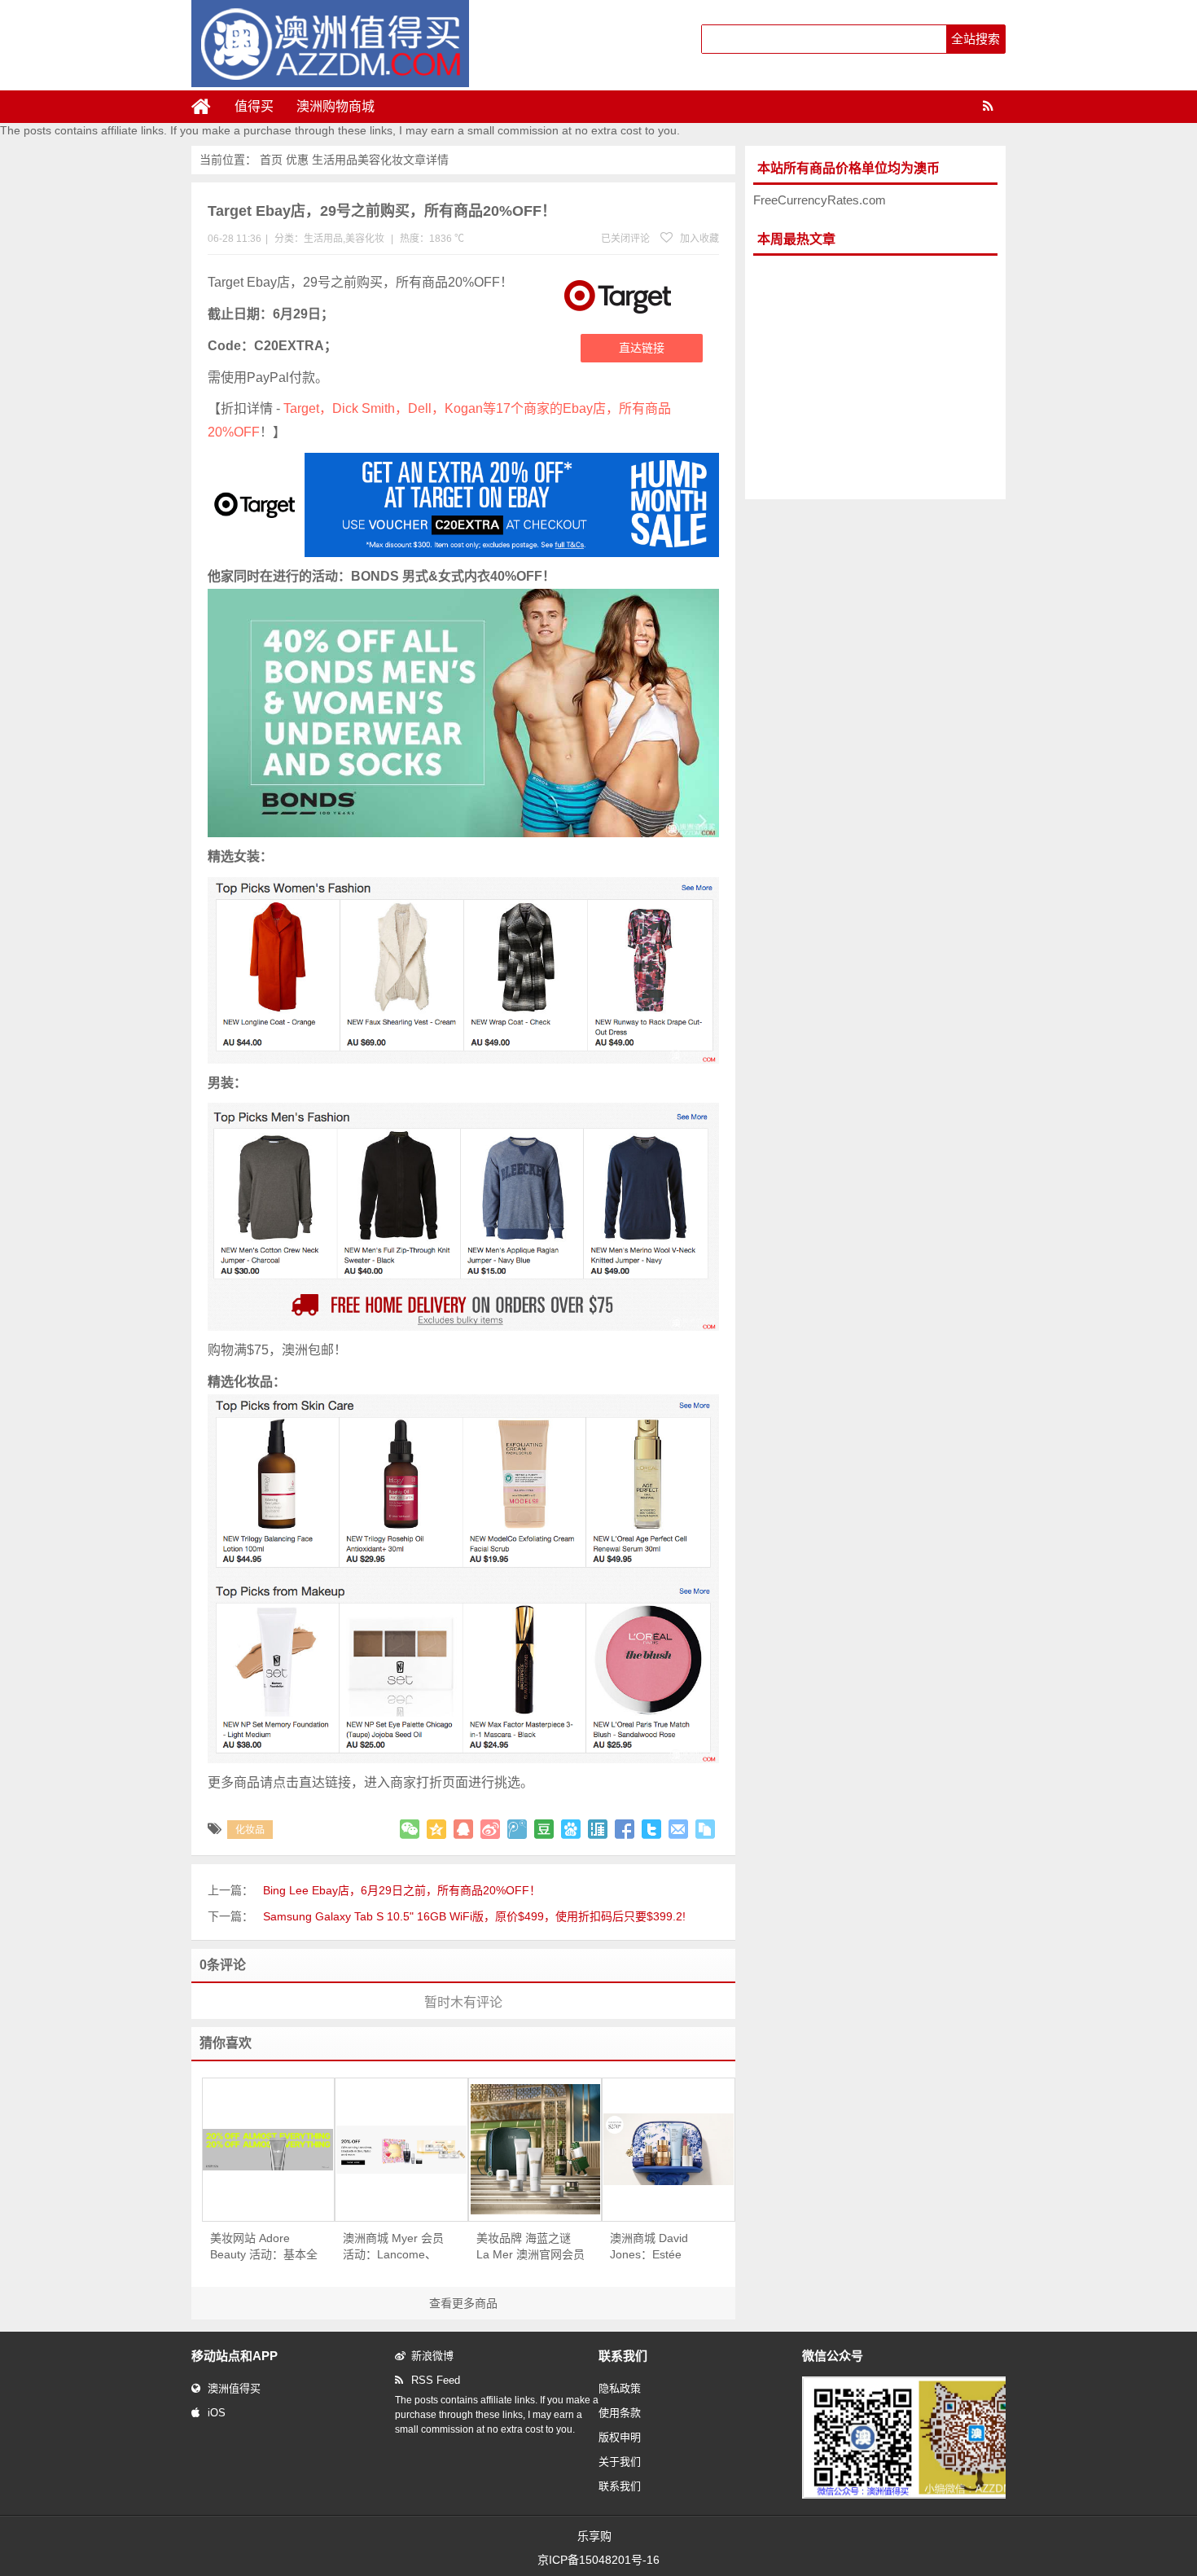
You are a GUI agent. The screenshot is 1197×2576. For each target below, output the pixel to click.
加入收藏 (698, 239)
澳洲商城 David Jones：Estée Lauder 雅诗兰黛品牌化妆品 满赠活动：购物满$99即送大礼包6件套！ (664, 2247)
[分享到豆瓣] (544, 1829)
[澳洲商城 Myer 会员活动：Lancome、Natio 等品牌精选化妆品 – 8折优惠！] (401, 2150)
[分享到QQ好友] (463, 1829)
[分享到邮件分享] (678, 1829)
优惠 (297, 160)
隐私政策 (620, 2388)
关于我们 (620, 2462)
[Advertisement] (875, 378)
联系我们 (620, 2486)
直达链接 (642, 348)
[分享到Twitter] (651, 1829)
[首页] (208, 107)
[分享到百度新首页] (571, 1829)
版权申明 (620, 2437)
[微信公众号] (919, 2495)
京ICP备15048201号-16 (598, 2560)
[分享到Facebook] (625, 1829)
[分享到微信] (410, 1829)
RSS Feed (436, 2380)
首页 (271, 160)
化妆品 (250, 1830)
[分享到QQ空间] (436, 1829)
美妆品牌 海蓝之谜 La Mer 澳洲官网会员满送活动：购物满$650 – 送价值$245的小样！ (531, 2247)
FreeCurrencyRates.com (820, 200)
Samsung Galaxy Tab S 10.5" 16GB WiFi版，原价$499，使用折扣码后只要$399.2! (474, 1916)
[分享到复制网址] (705, 1829)
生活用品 (335, 160)
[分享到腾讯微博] (517, 1829)
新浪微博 (432, 2356)
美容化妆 (380, 160)
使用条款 (620, 2413)
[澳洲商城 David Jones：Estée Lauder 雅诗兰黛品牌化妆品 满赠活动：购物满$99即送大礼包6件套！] (669, 2149)
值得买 (254, 106)
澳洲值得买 (234, 2388)
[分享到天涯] (598, 1829)
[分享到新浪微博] (490, 1829)
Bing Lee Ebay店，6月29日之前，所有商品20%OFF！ (402, 1890)
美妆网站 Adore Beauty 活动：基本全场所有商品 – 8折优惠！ (264, 2247)
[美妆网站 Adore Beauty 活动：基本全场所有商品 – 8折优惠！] (269, 2150)
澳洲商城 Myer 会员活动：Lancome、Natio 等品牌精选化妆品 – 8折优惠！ (393, 2247)
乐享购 (594, 2536)
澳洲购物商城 (335, 106)
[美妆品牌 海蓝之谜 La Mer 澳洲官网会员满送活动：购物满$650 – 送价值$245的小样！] (535, 2149)
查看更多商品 (463, 2303)
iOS (217, 2413)
